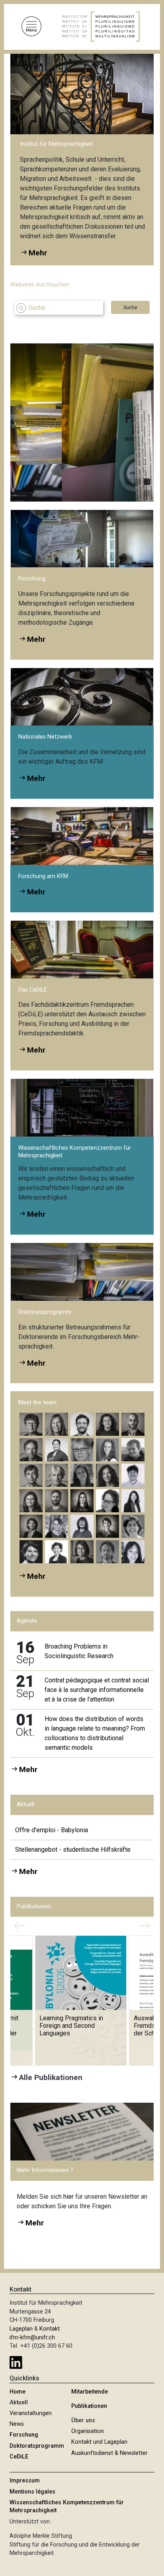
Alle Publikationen (51, 2077)
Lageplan (21, 2329)
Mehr (36, 639)
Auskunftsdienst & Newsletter (109, 2453)
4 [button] (147, 492)
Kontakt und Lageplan (99, 2442)
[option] (88, 422)
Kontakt (50, 2329)
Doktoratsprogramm (37, 2446)
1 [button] (128, 480)
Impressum (25, 2481)
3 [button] (147, 480)
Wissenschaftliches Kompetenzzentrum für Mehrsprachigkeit (67, 2506)
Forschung (24, 2435)
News (17, 2424)
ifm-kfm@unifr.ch (32, 2338)
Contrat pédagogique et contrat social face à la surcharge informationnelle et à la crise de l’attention (97, 1690)
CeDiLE (19, 2457)
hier (69, 2197)
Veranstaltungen (31, 2413)
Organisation (88, 2431)
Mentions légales (32, 2492)
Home (18, 2392)
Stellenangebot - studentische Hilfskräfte (73, 1850)
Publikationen (89, 2406)
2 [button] (137, 480)
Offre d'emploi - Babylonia (52, 1830)
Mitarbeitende (90, 2392)
